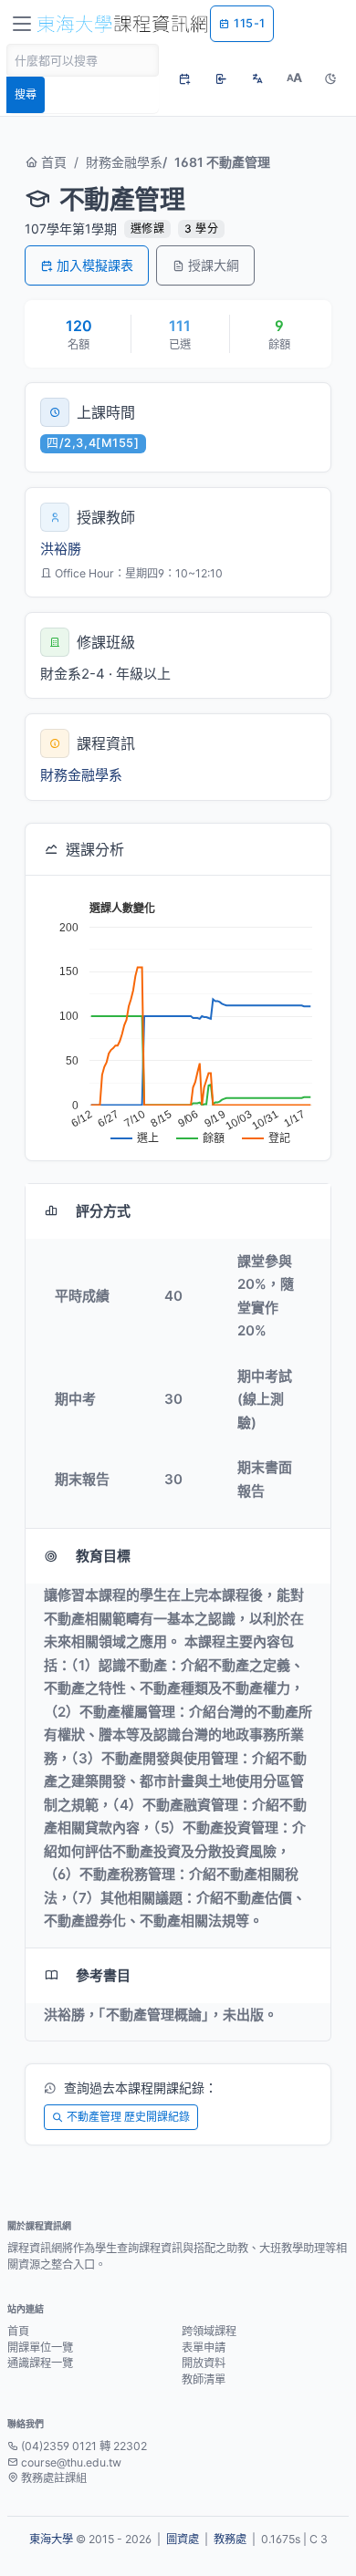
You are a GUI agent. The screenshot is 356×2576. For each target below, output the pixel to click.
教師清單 (204, 2379)
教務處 (230, 2539)
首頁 (52, 162)
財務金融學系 (124, 162)
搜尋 (26, 94)
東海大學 (51, 2539)
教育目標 (103, 1556)
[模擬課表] (184, 78)
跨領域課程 (209, 2331)
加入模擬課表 (95, 265)
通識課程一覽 (40, 2363)
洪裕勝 (61, 549)
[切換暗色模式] (330, 78)
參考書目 (103, 1975)
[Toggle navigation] (22, 24)
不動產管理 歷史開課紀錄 (128, 2117)
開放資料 (204, 2363)
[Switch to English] (257, 78)
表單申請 (204, 2347)
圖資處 (183, 2539)
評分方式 (103, 1211)
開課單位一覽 (40, 2347)
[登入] (221, 78)
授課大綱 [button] (214, 265)
